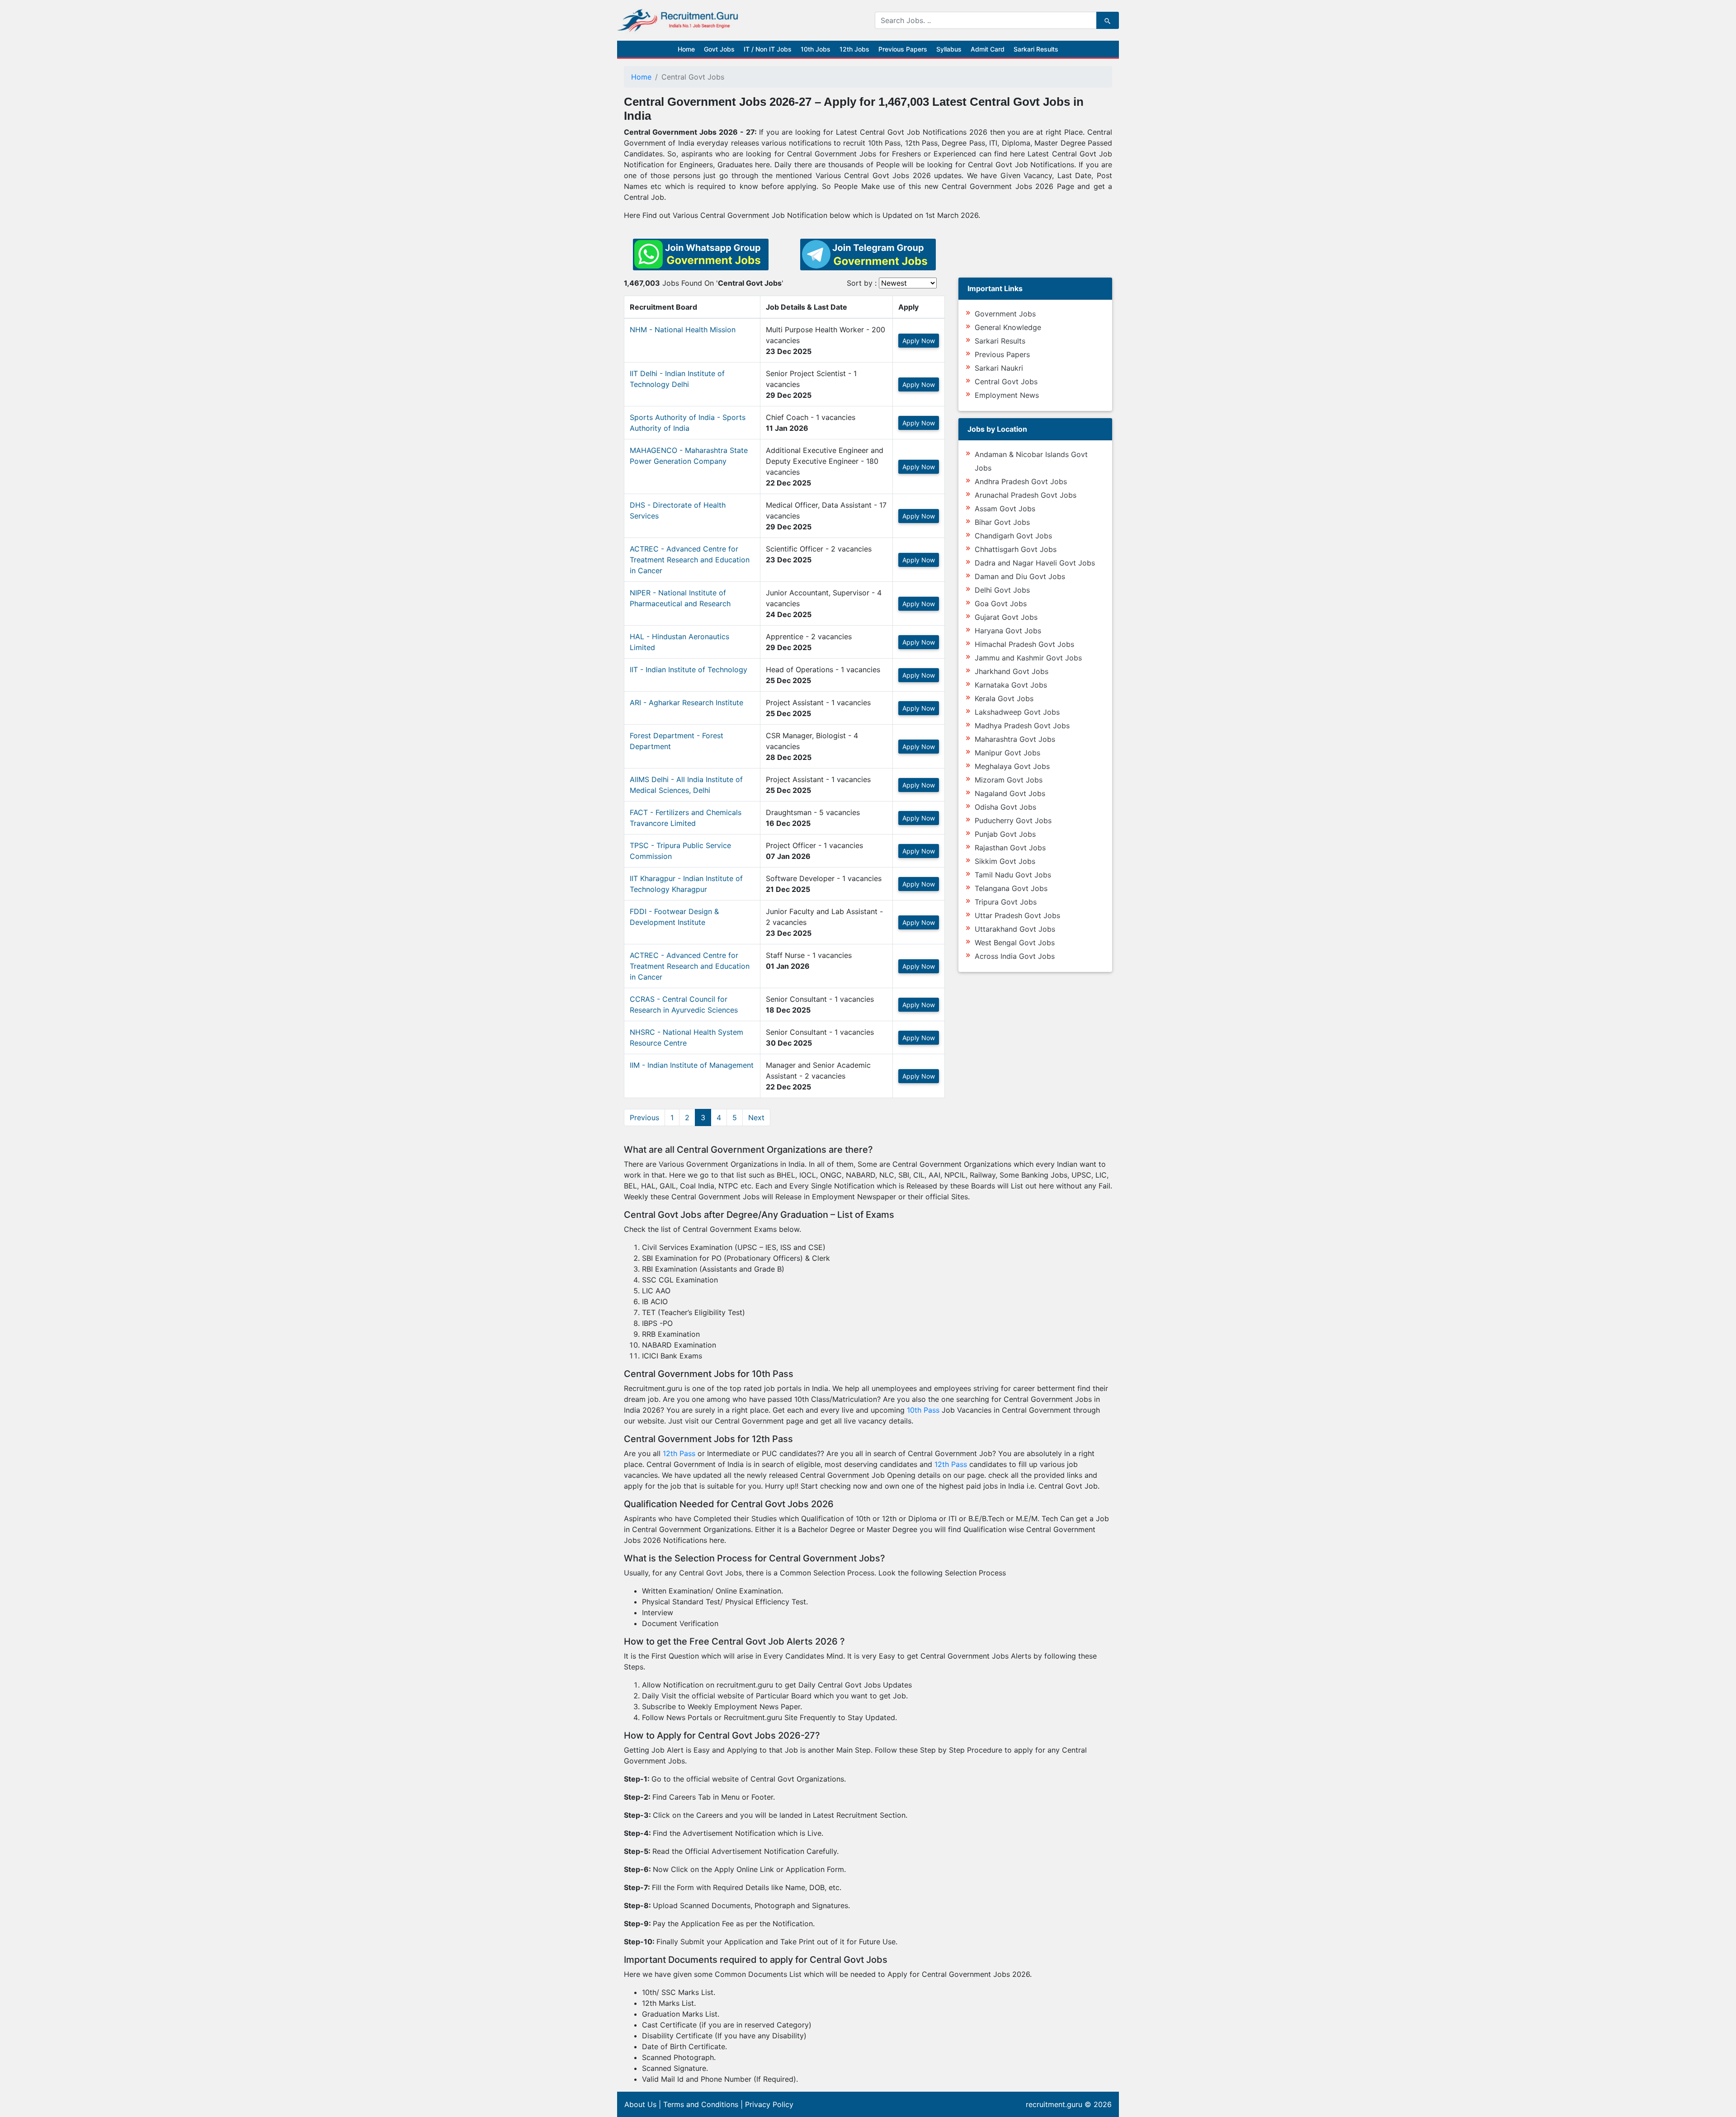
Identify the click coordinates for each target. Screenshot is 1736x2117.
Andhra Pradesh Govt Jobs (1021, 481)
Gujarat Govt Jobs (1006, 617)
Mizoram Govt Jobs (1009, 780)
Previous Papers (903, 49)
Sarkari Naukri (999, 368)
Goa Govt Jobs (1001, 604)
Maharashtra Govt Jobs (1015, 739)
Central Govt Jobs (1006, 382)
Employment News (1007, 395)
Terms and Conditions (701, 2104)
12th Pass (679, 1453)
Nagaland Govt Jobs (1010, 793)
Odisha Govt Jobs (1005, 807)
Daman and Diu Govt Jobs (1020, 576)
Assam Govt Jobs (1005, 509)
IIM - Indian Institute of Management (692, 1065)
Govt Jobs (719, 49)
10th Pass (923, 1410)
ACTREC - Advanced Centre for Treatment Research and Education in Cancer (690, 560)
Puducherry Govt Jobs (1013, 820)
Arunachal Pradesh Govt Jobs (1026, 495)
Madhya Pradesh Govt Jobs (1022, 726)
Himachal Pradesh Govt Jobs (1024, 644)
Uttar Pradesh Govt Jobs (1017, 915)
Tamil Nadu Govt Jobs (1013, 875)
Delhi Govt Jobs (1002, 590)
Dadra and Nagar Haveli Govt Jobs (1035, 563)
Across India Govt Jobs (1015, 956)
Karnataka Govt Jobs (1011, 685)
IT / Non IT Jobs (768, 49)
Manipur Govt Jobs (1007, 753)
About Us (640, 2104)
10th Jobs (816, 49)
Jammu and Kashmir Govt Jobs (1028, 658)
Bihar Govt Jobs (1002, 522)
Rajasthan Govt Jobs (1010, 848)
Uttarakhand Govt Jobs (1015, 929)
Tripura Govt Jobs (1006, 902)
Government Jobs (1005, 314)
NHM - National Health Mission (683, 330)
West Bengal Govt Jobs (1015, 943)
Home (686, 49)
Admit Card (988, 49)
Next (756, 1117)
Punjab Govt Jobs (1005, 834)
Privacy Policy (769, 2104)
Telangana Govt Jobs (1011, 888)
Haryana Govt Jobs (1008, 631)
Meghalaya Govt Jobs (1012, 766)
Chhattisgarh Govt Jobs (1016, 549)
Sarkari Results (1036, 49)
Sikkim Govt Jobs (1005, 861)
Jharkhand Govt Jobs (1012, 671)
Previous (644, 1117)
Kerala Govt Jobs (1004, 698)
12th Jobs (854, 49)
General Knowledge (1008, 327)
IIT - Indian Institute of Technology (689, 670)
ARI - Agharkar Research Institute (686, 703)
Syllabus (949, 49)
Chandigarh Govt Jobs (1013, 536)
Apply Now (919, 341)
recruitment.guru (1054, 2104)
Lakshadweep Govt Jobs (1017, 712)
